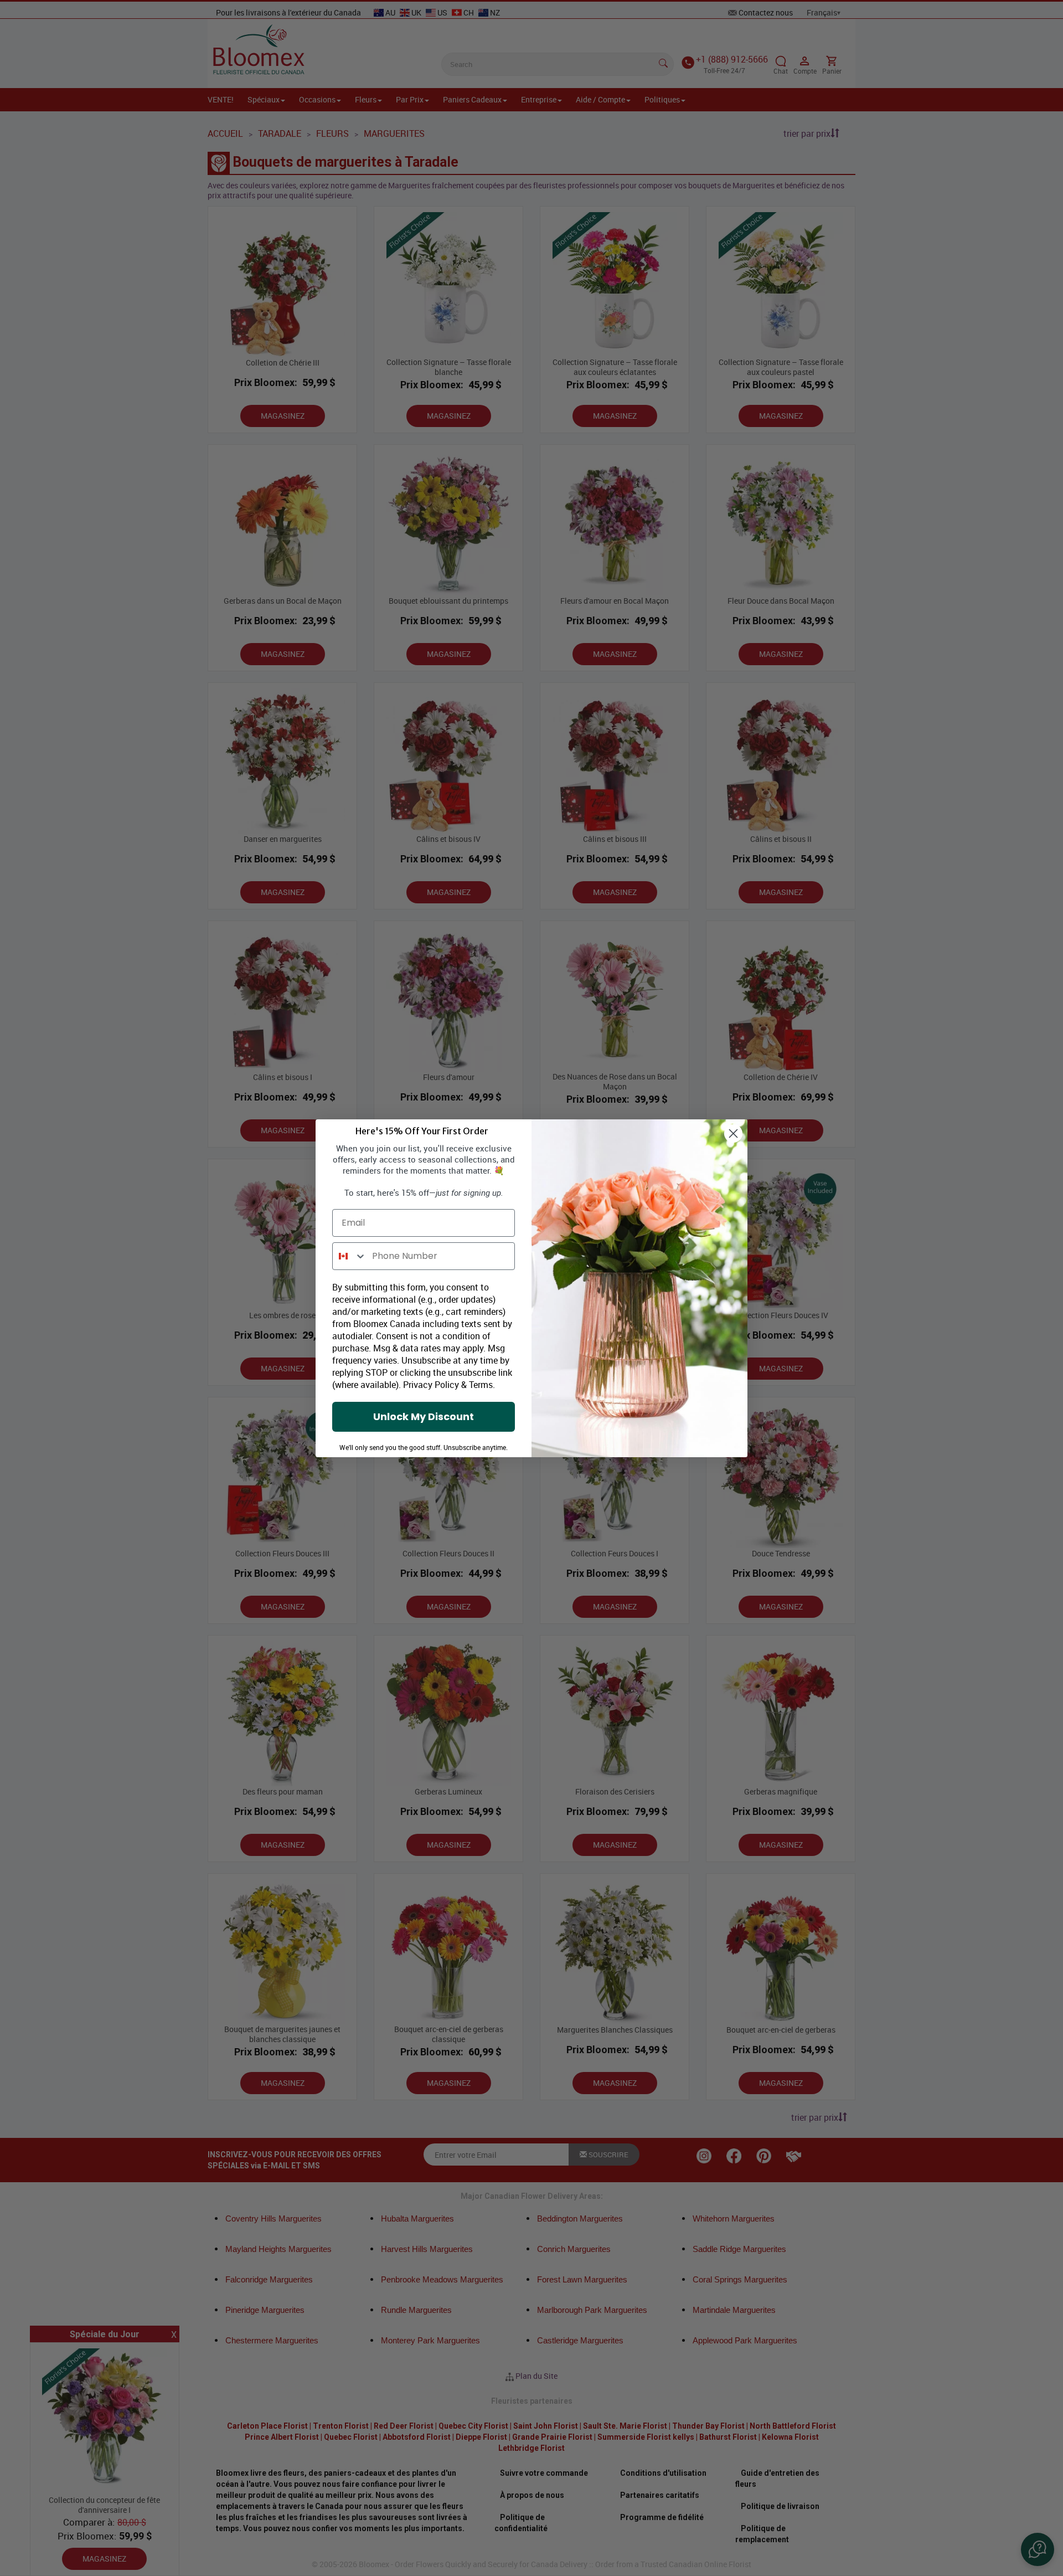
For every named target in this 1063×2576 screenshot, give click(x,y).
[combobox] (350, 1256)
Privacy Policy (431, 1385)
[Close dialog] (733, 1133)
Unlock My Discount (424, 1416)
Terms (481, 1385)
